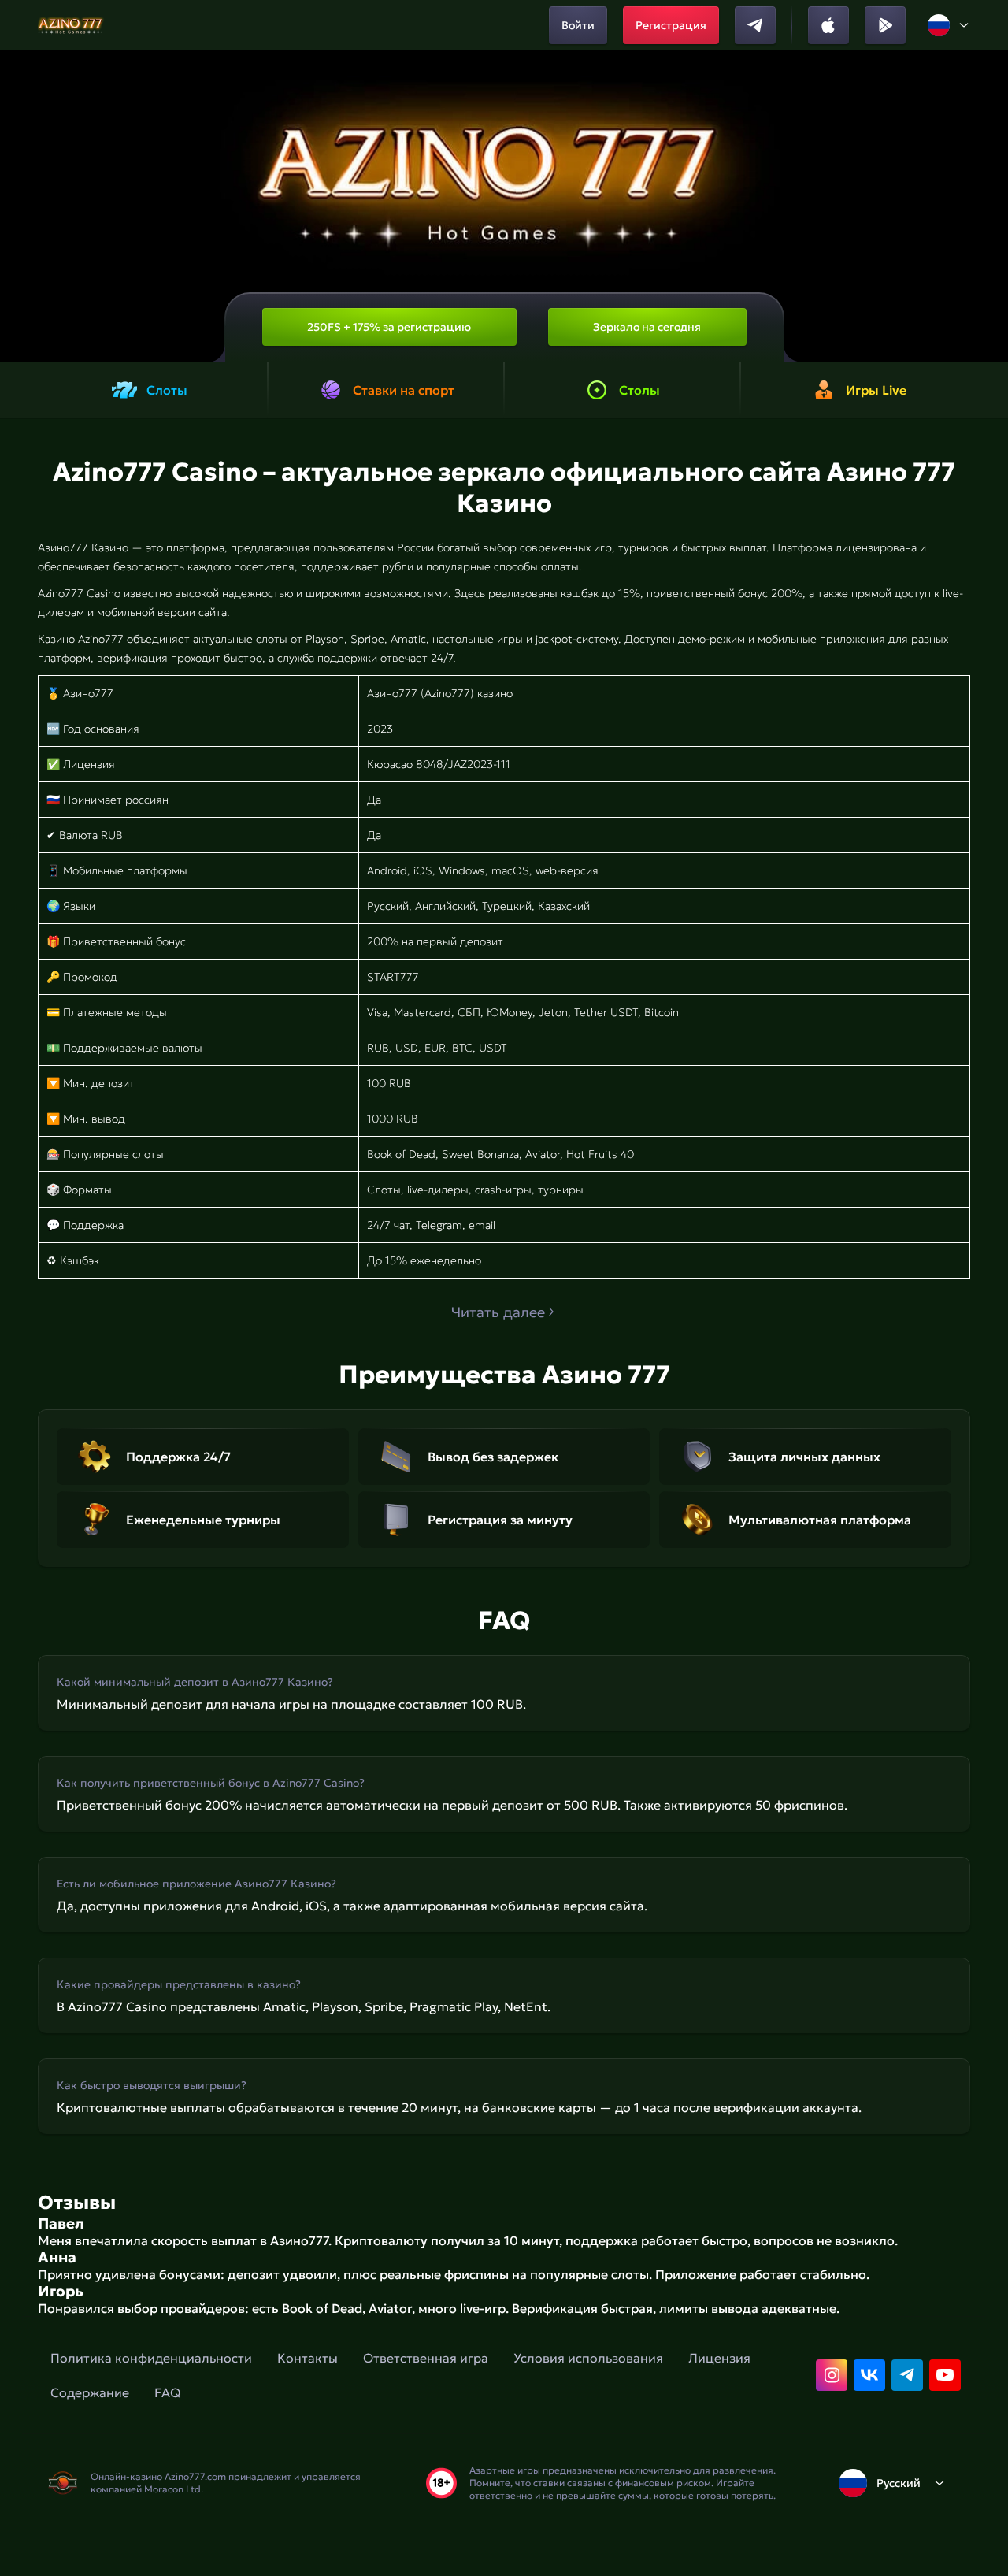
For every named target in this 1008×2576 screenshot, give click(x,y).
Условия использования (588, 2358)
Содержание (90, 2392)
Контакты (308, 2358)
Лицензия (719, 2358)
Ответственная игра (426, 2358)
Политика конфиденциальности (151, 2358)
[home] (71, 25)
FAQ (167, 2392)
